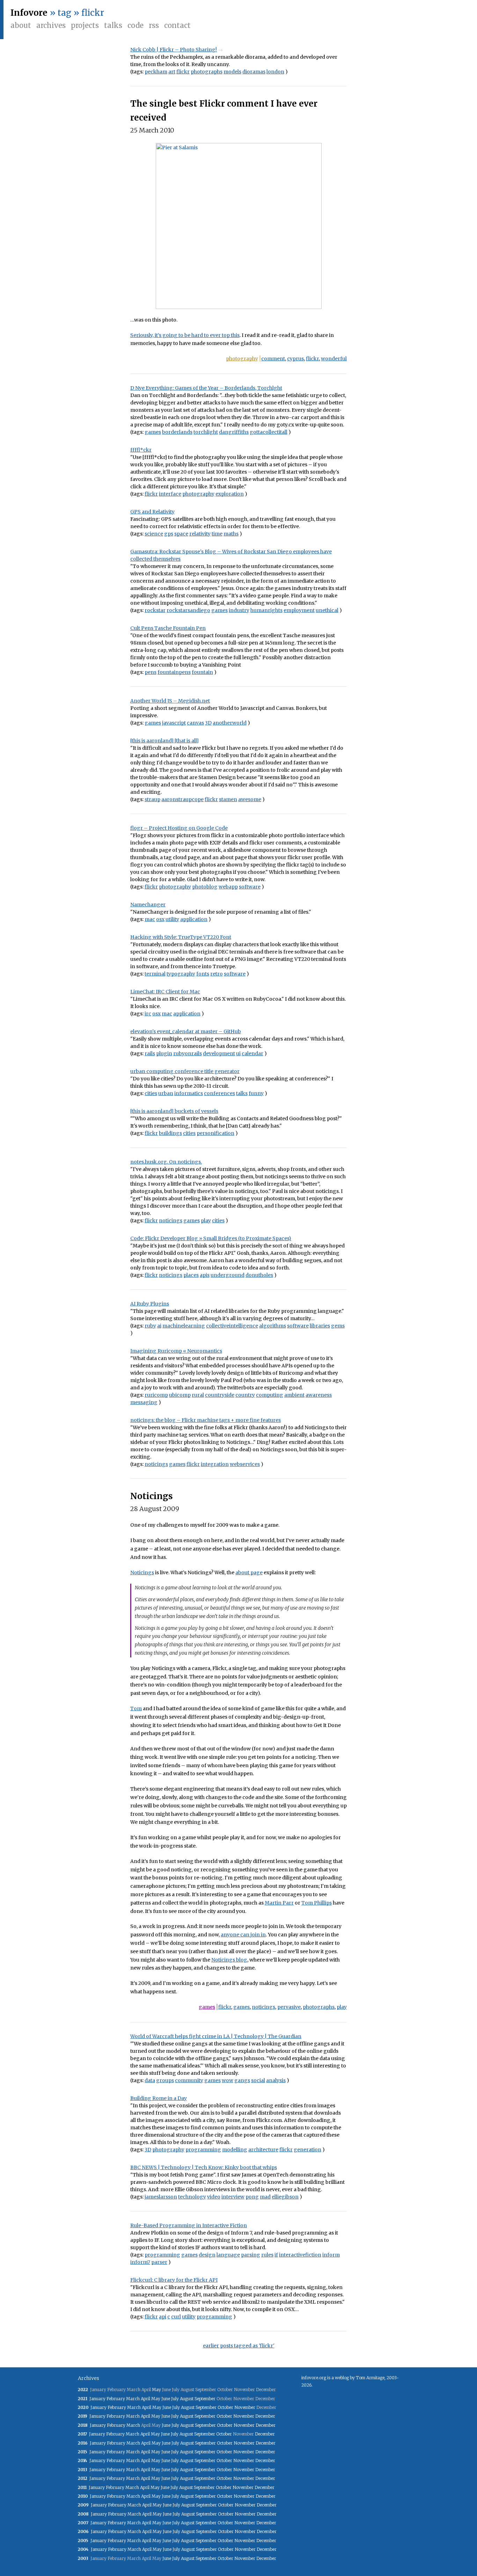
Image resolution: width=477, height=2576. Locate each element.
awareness (319, 1395)
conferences (219, 1093)
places (191, 1275)
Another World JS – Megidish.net (170, 701)
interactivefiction (300, 2255)
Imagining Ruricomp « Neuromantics (176, 1351)
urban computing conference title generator (185, 1071)
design (207, 2255)
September (205, 2399)
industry (239, 610)
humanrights (266, 610)
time (217, 534)
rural (198, 1395)
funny (256, 1093)
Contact (177, 25)
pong (252, 2197)
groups (165, 2080)
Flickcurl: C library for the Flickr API (174, 2280)
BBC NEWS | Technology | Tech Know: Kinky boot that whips (204, 2167)
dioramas (254, 72)
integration (215, 1464)
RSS (154, 25)
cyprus (295, 359)
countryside (220, 1395)
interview (233, 2197)
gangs (242, 2080)
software (250, 887)
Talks (113, 25)
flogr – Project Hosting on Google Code (179, 828)
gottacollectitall (269, 432)
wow (228, 2080)
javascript (174, 723)
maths (231, 534)
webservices (245, 1464)
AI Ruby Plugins (150, 1304)
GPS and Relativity (152, 512)
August (187, 2399)
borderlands (177, 432)
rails (150, 1053)
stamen (228, 799)
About (21, 25)
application (194, 919)
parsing (251, 2255)
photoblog (205, 887)
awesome (250, 799)
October (225, 2407)
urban (166, 1093)
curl (176, 2317)
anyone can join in (243, 1935)
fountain (202, 672)
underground (228, 1275)
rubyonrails (188, 1053)
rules (267, 2255)
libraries (320, 1326)
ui (238, 1053)
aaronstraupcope (182, 799)
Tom (136, 1708)
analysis (276, 2080)
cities (151, 1093)
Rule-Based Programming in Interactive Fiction (189, 2225)
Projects (85, 25)
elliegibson (285, 2197)
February (116, 2399)
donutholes (259, 1275)
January (97, 2399)
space (181, 534)
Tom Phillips (317, 1903)
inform (331, 2255)
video (214, 2197)
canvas (195, 723)
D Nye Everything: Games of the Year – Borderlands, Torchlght (206, 388)
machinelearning (184, 1326)
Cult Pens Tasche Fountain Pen (168, 628)
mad (265, 2197)
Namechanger (148, 905)
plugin (164, 1053)
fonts (203, 974)
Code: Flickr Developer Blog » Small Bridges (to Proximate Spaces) (211, 1238)
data (150, 2080)
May (156, 2390)
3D (208, 723)
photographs (207, 72)
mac (150, 919)
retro (217, 974)
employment (299, 610)
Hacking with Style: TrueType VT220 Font (181, 937)
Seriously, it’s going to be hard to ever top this (185, 335)
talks (242, 1093)
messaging (144, 1402)
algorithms (273, 1326)
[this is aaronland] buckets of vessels (174, 1111)
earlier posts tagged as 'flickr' (239, 2346)
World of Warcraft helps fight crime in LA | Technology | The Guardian (216, 2036)
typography (181, 974)
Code (135, 25)
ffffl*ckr (141, 450)
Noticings (152, 1496)
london (275, 72)
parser (159, 2262)
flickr (183, 72)
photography (242, 359)
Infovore (29, 13)
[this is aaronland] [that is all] (164, 741)
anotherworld (230, 723)
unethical (327, 610)
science (154, 534)
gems (338, 1326)
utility (172, 919)
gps (169, 534)
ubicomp (180, 1395)
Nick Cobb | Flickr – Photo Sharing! (174, 50)
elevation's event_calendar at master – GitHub (186, 1031)
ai (159, 1326)
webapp (228, 887)
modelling (235, 2150)
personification (215, 1133)
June (166, 2399)
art (172, 72)
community (189, 2080)
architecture (263, 2150)
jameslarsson (161, 2197)
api (163, 2317)
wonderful (334, 359)
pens (151, 672)
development (219, 1053)
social (258, 2080)
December (265, 2416)
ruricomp (156, 1395)
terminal (155, 974)
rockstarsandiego (188, 610)
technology (192, 2197)
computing (270, 1395)
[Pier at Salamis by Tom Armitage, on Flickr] (239, 226)
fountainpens (174, 672)
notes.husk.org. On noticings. (166, 1162)
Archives (51, 25)
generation (307, 2150)
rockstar (155, 610)
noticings (171, 1221)
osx (160, 919)
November (245, 2407)
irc (148, 1014)
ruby (150, 1326)
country (245, 1395)
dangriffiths (234, 432)
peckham (156, 72)
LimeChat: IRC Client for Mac (165, 992)
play (206, 1221)
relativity (200, 534)
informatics (189, 1093)
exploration (230, 494)
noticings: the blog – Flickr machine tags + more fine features (206, 1420)
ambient (294, 1395)
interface (170, 494)
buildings (170, 1133)
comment (273, 359)
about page (249, 1573)
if (276, 2255)
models (232, 72)
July (175, 2399)
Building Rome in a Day (159, 2098)
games (153, 432)
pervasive (289, 2007)
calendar (252, 1053)
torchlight (206, 432)
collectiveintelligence (232, 1326)
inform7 (140, 2262)
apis (205, 1275)
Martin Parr (279, 1903)
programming (203, 2150)
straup (152, 799)
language (228, 2255)
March (133, 2399)
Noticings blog (229, 1960)
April (145, 2399)
